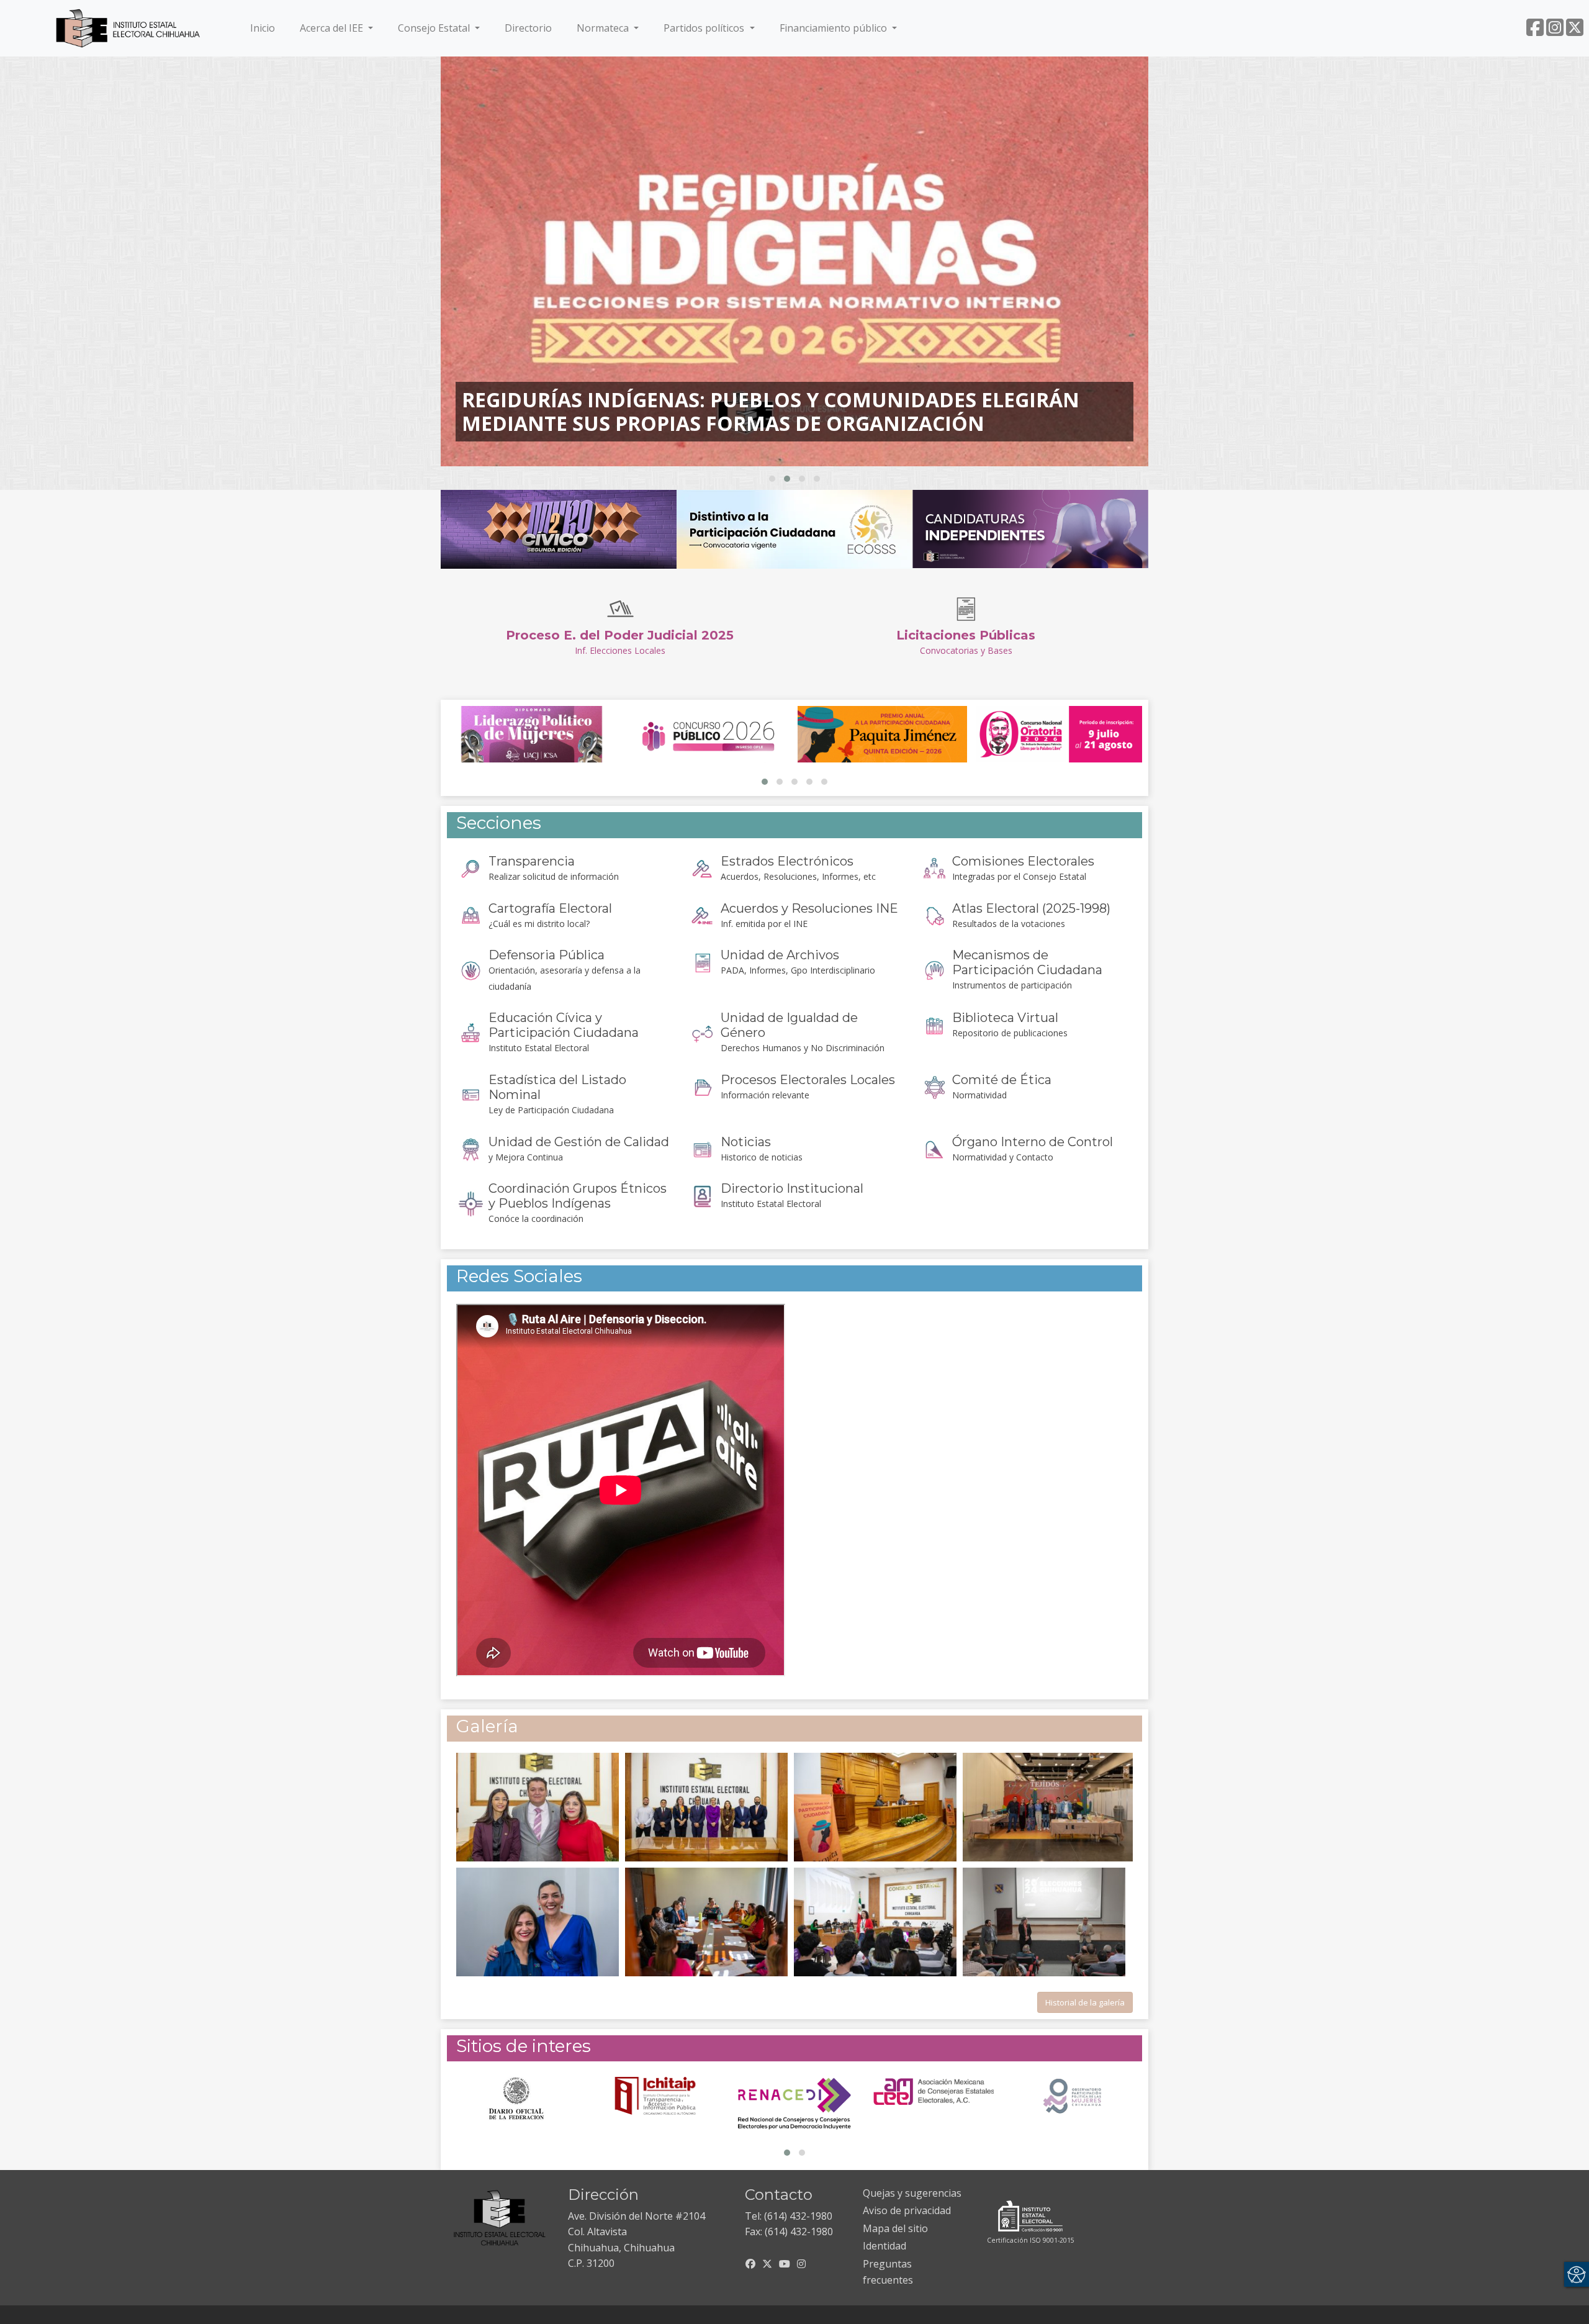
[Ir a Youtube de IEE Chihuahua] (785, 2264)
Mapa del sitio (895, 2228)
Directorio (528, 28)
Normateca (604, 28)
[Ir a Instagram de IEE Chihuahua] (1555, 31)
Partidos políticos (705, 28)
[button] (772, 479)
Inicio (265, 28)
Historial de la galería (1085, 2002)
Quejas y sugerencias (912, 2193)
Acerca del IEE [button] (333, 28)
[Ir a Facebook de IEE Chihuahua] (1535, 31)
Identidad (885, 2246)
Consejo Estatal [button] (435, 28)
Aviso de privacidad (907, 2210)
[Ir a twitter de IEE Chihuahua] (1575, 31)
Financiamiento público (835, 28)
